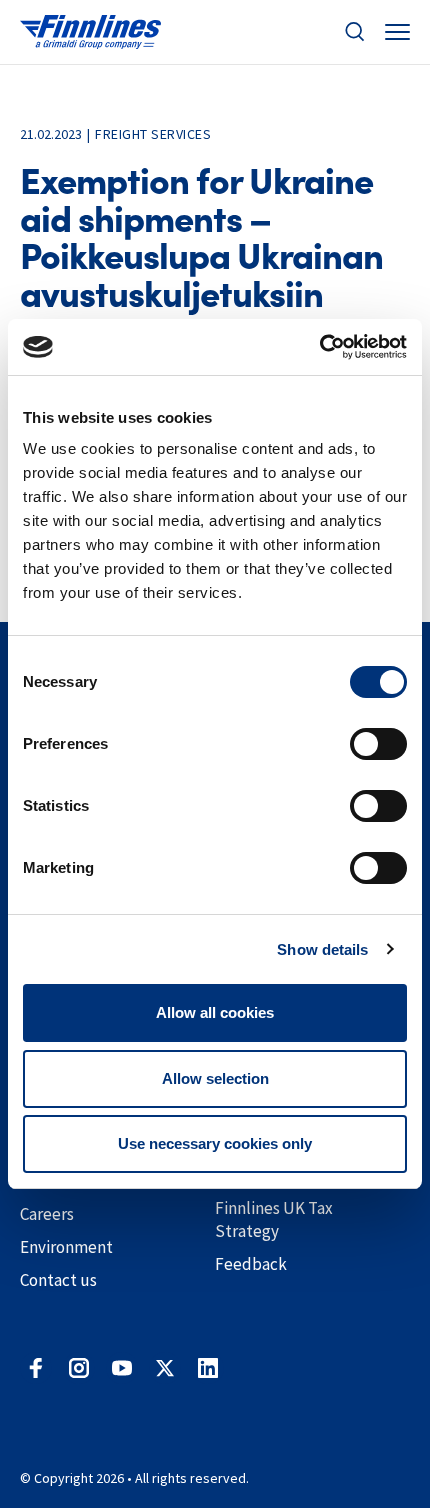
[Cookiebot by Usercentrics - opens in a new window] (319, 347)
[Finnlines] (90, 32)
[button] (355, 32)
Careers (47, 1214)
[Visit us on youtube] (122, 1368)
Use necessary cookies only (215, 1143)
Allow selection (215, 1078)
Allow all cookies (215, 1012)
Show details (322, 949)
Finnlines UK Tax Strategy (274, 1219)
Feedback (251, 1264)
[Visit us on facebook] (36, 1368)
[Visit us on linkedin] (208, 1368)
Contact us (58, 1280)
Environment (66, 1247)
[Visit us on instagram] (79, 1368)
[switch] (378, 744)
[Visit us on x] (165, 1368)
